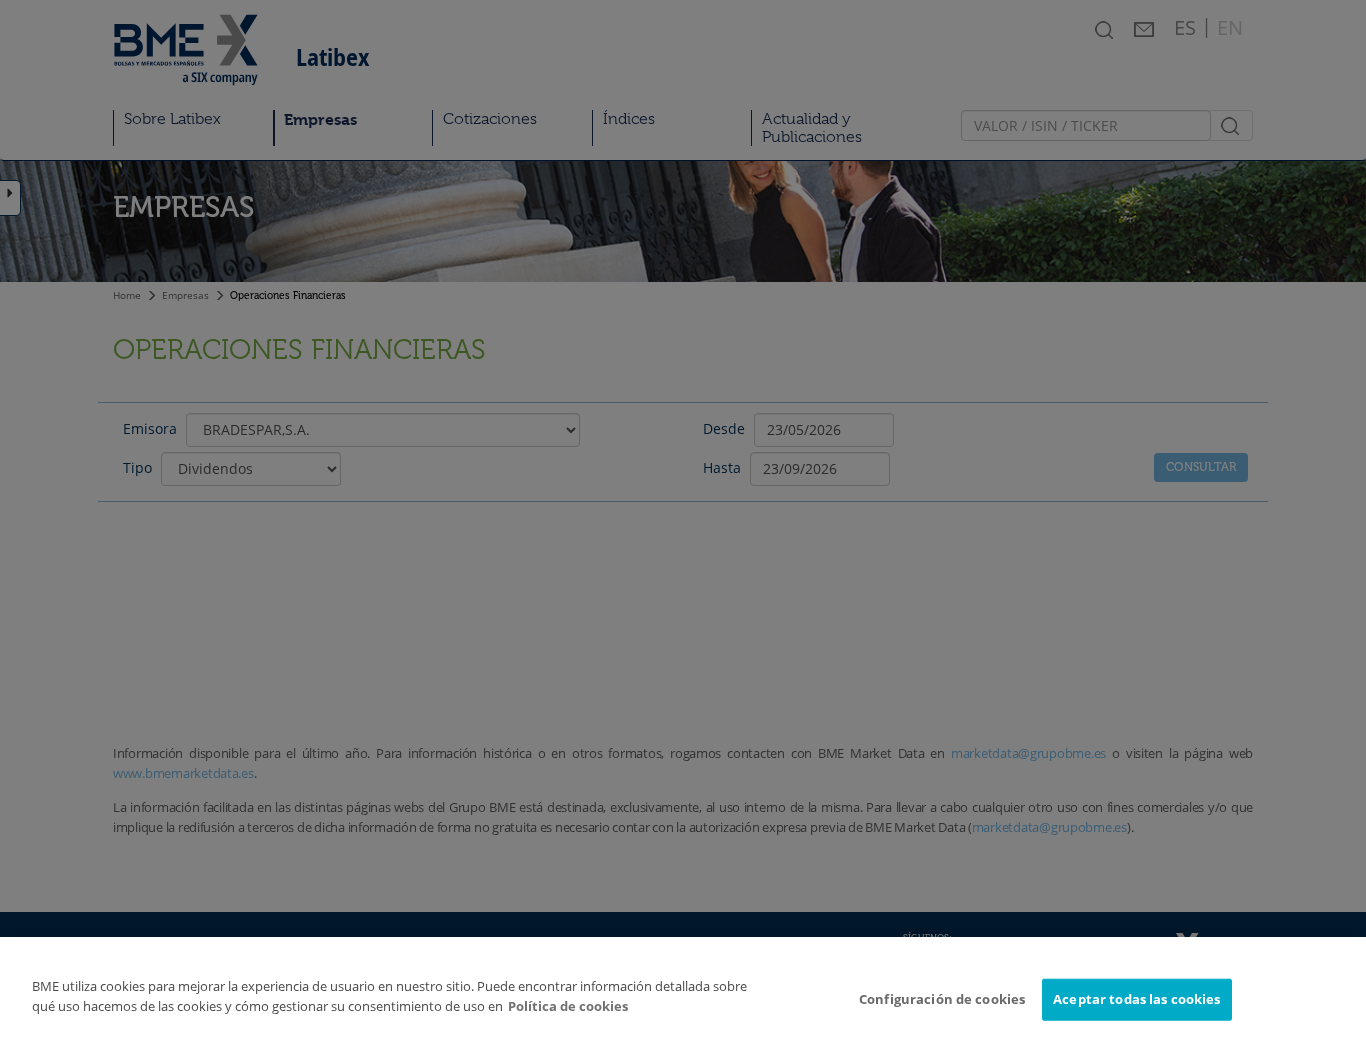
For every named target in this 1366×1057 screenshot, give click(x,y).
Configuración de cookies (942, 999)
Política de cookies (568, 1006)
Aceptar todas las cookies (1136, 999)
